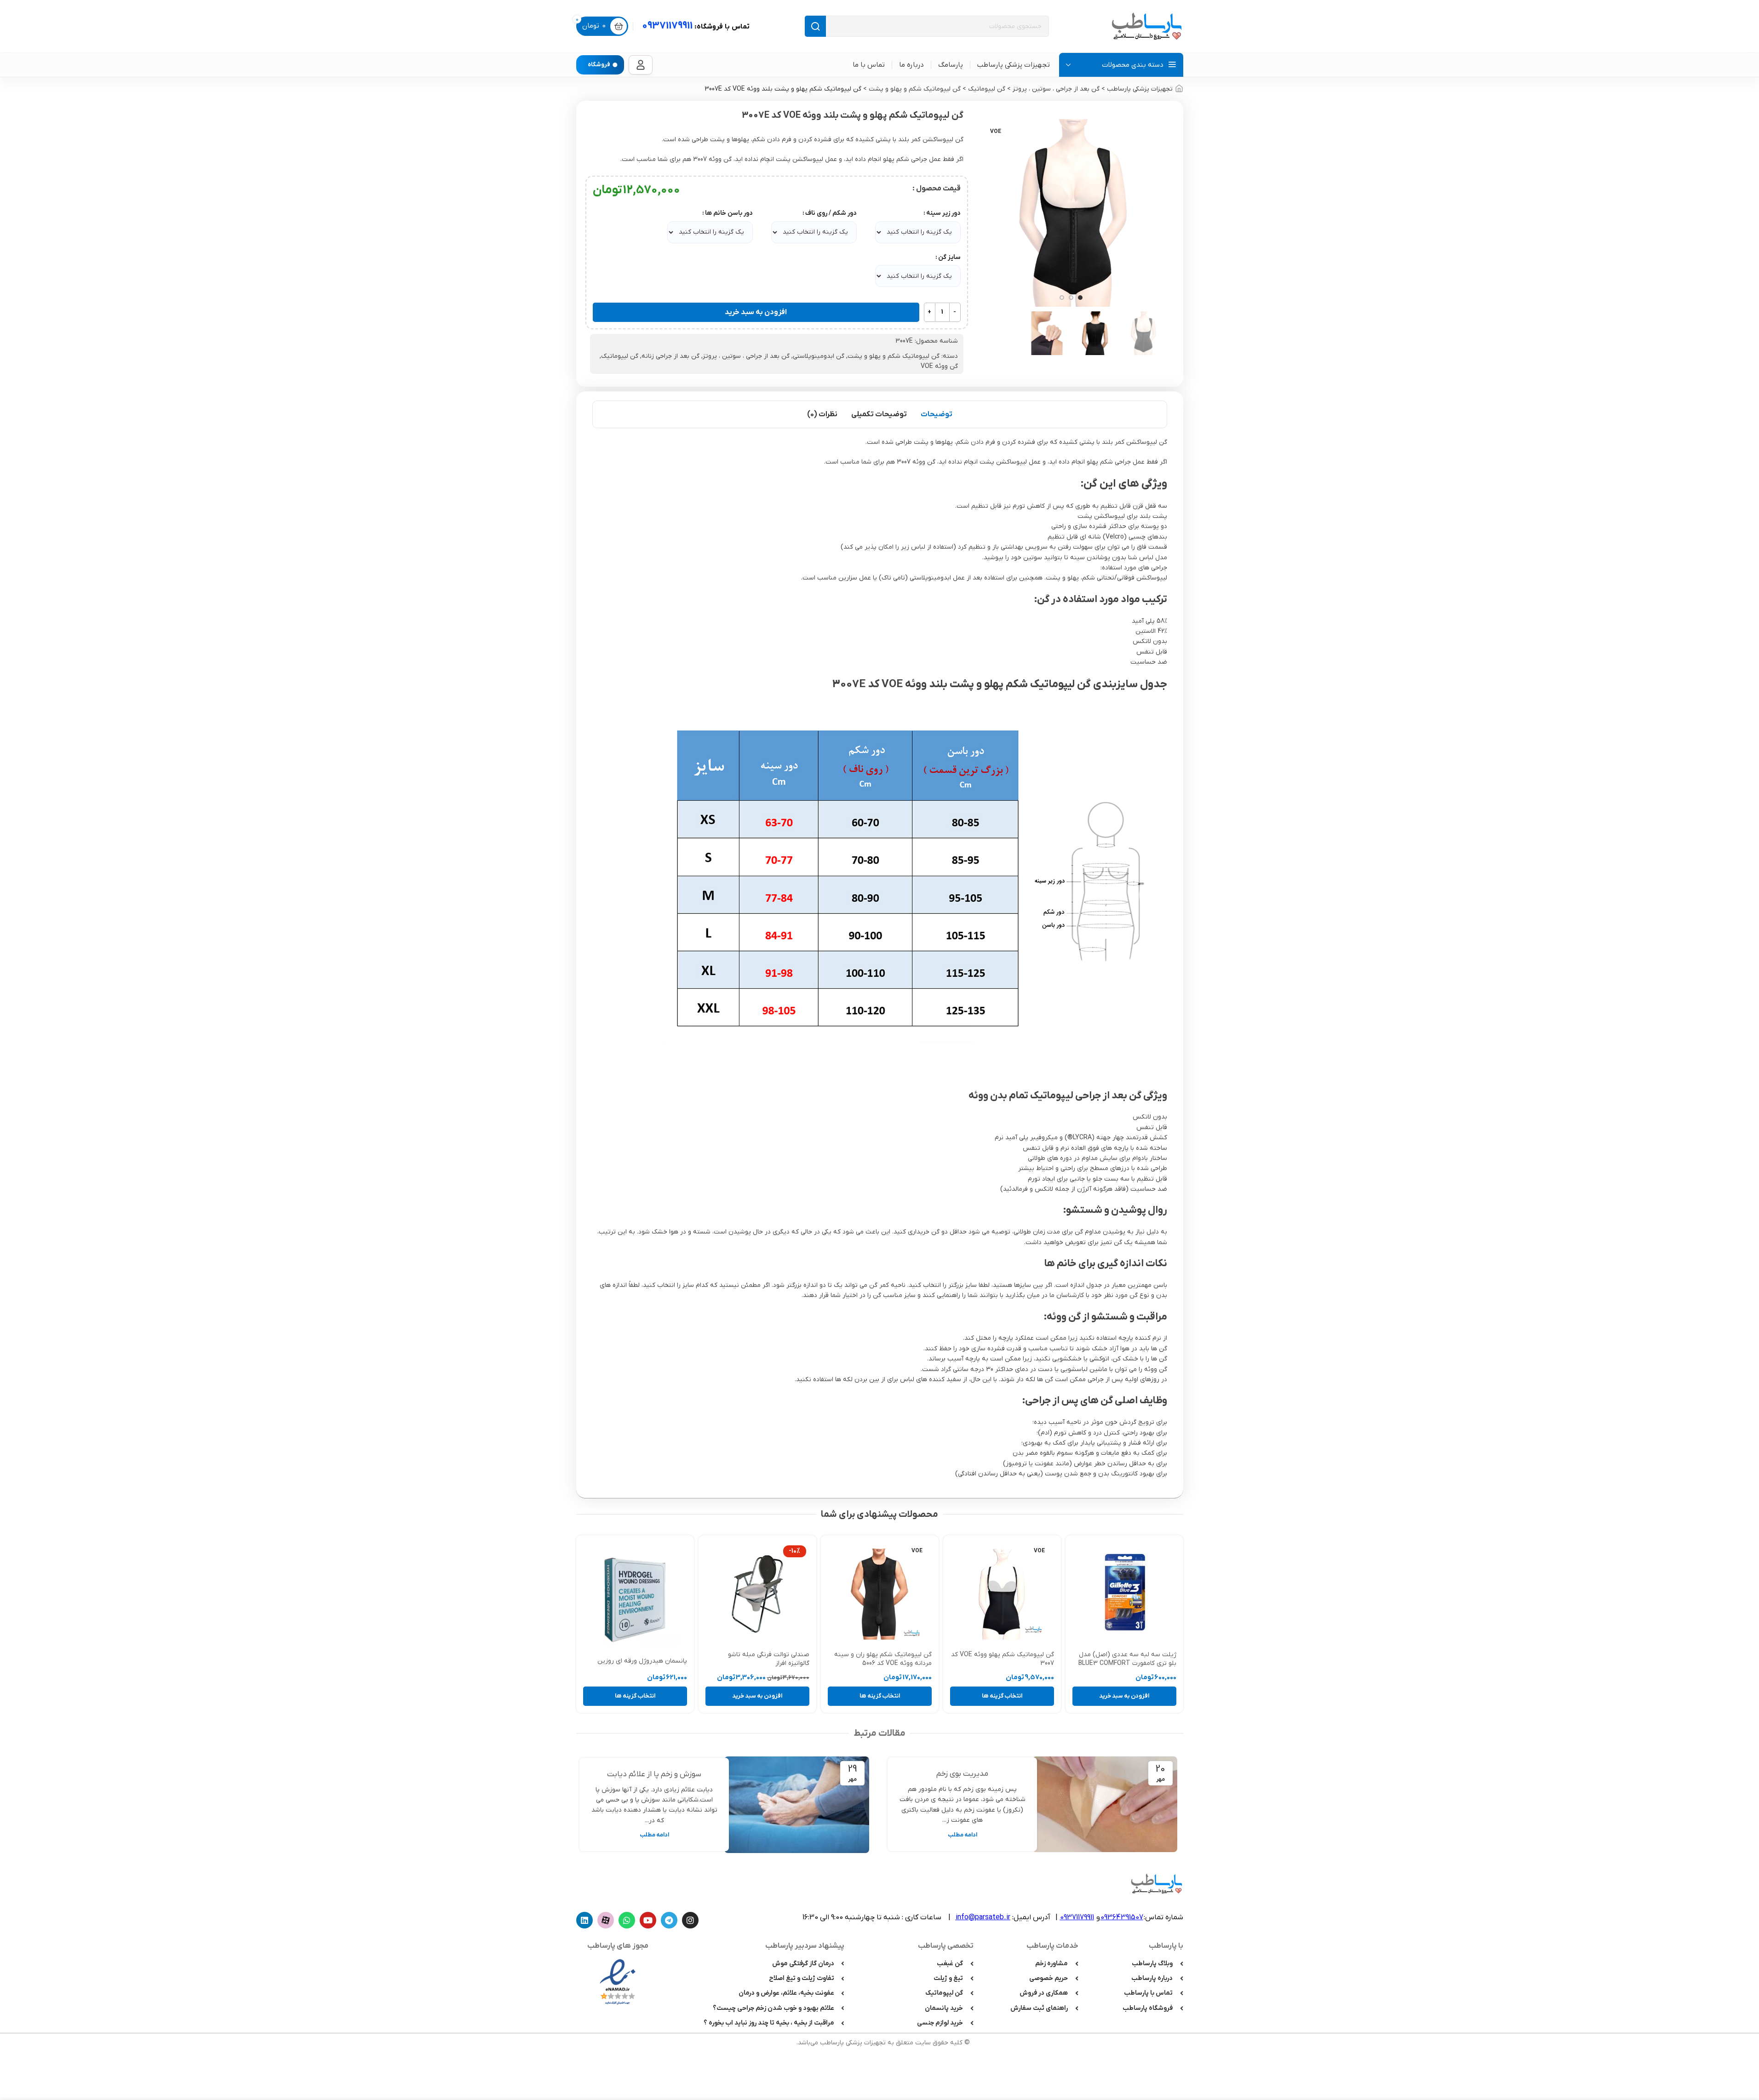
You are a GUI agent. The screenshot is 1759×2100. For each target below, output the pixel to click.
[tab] (937, 414)
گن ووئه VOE (939, 366)
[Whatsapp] (627, 1920)
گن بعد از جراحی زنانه (670, 356)
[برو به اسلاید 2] (1071, 298)
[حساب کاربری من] (641, 65)
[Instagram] (690, 1920)
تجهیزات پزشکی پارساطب (1140, 89)
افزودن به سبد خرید (756, 312)
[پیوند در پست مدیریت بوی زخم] (1105, 1805)
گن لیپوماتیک (987, 89)
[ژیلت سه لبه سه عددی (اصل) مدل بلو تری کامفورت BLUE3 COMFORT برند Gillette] (1124, 1594)
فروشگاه (599, 65)
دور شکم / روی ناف (831, 213)
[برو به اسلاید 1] (1080, 298)
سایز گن (949, 257)
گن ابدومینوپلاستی (819, 356)
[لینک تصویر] (618, 1981)
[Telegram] (669, 1920)
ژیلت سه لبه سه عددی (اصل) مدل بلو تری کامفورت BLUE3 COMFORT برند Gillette (1127, 1664)
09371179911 (696, 26)
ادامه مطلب (963, 1835)
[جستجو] (815, 26)
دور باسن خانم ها (729, 213)
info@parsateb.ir (983, 1917)
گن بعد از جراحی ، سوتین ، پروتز (1056, 89)
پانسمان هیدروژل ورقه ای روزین (642, 1661)
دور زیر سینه (943, 213)
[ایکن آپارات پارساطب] (606, 1920)
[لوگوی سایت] (1146, 26)
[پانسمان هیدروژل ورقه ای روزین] (635, 1597)
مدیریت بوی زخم (962, 1774)
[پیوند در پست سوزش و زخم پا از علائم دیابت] (797, 1805)
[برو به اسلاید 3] (1062, 298)
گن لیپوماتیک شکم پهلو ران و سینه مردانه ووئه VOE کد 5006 (883, 1659)
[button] (1124, 1696)
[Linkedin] (584, 1920)
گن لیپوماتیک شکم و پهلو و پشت (915, 89)
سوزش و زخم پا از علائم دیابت (654, 1774)
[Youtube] (648, 1920)
